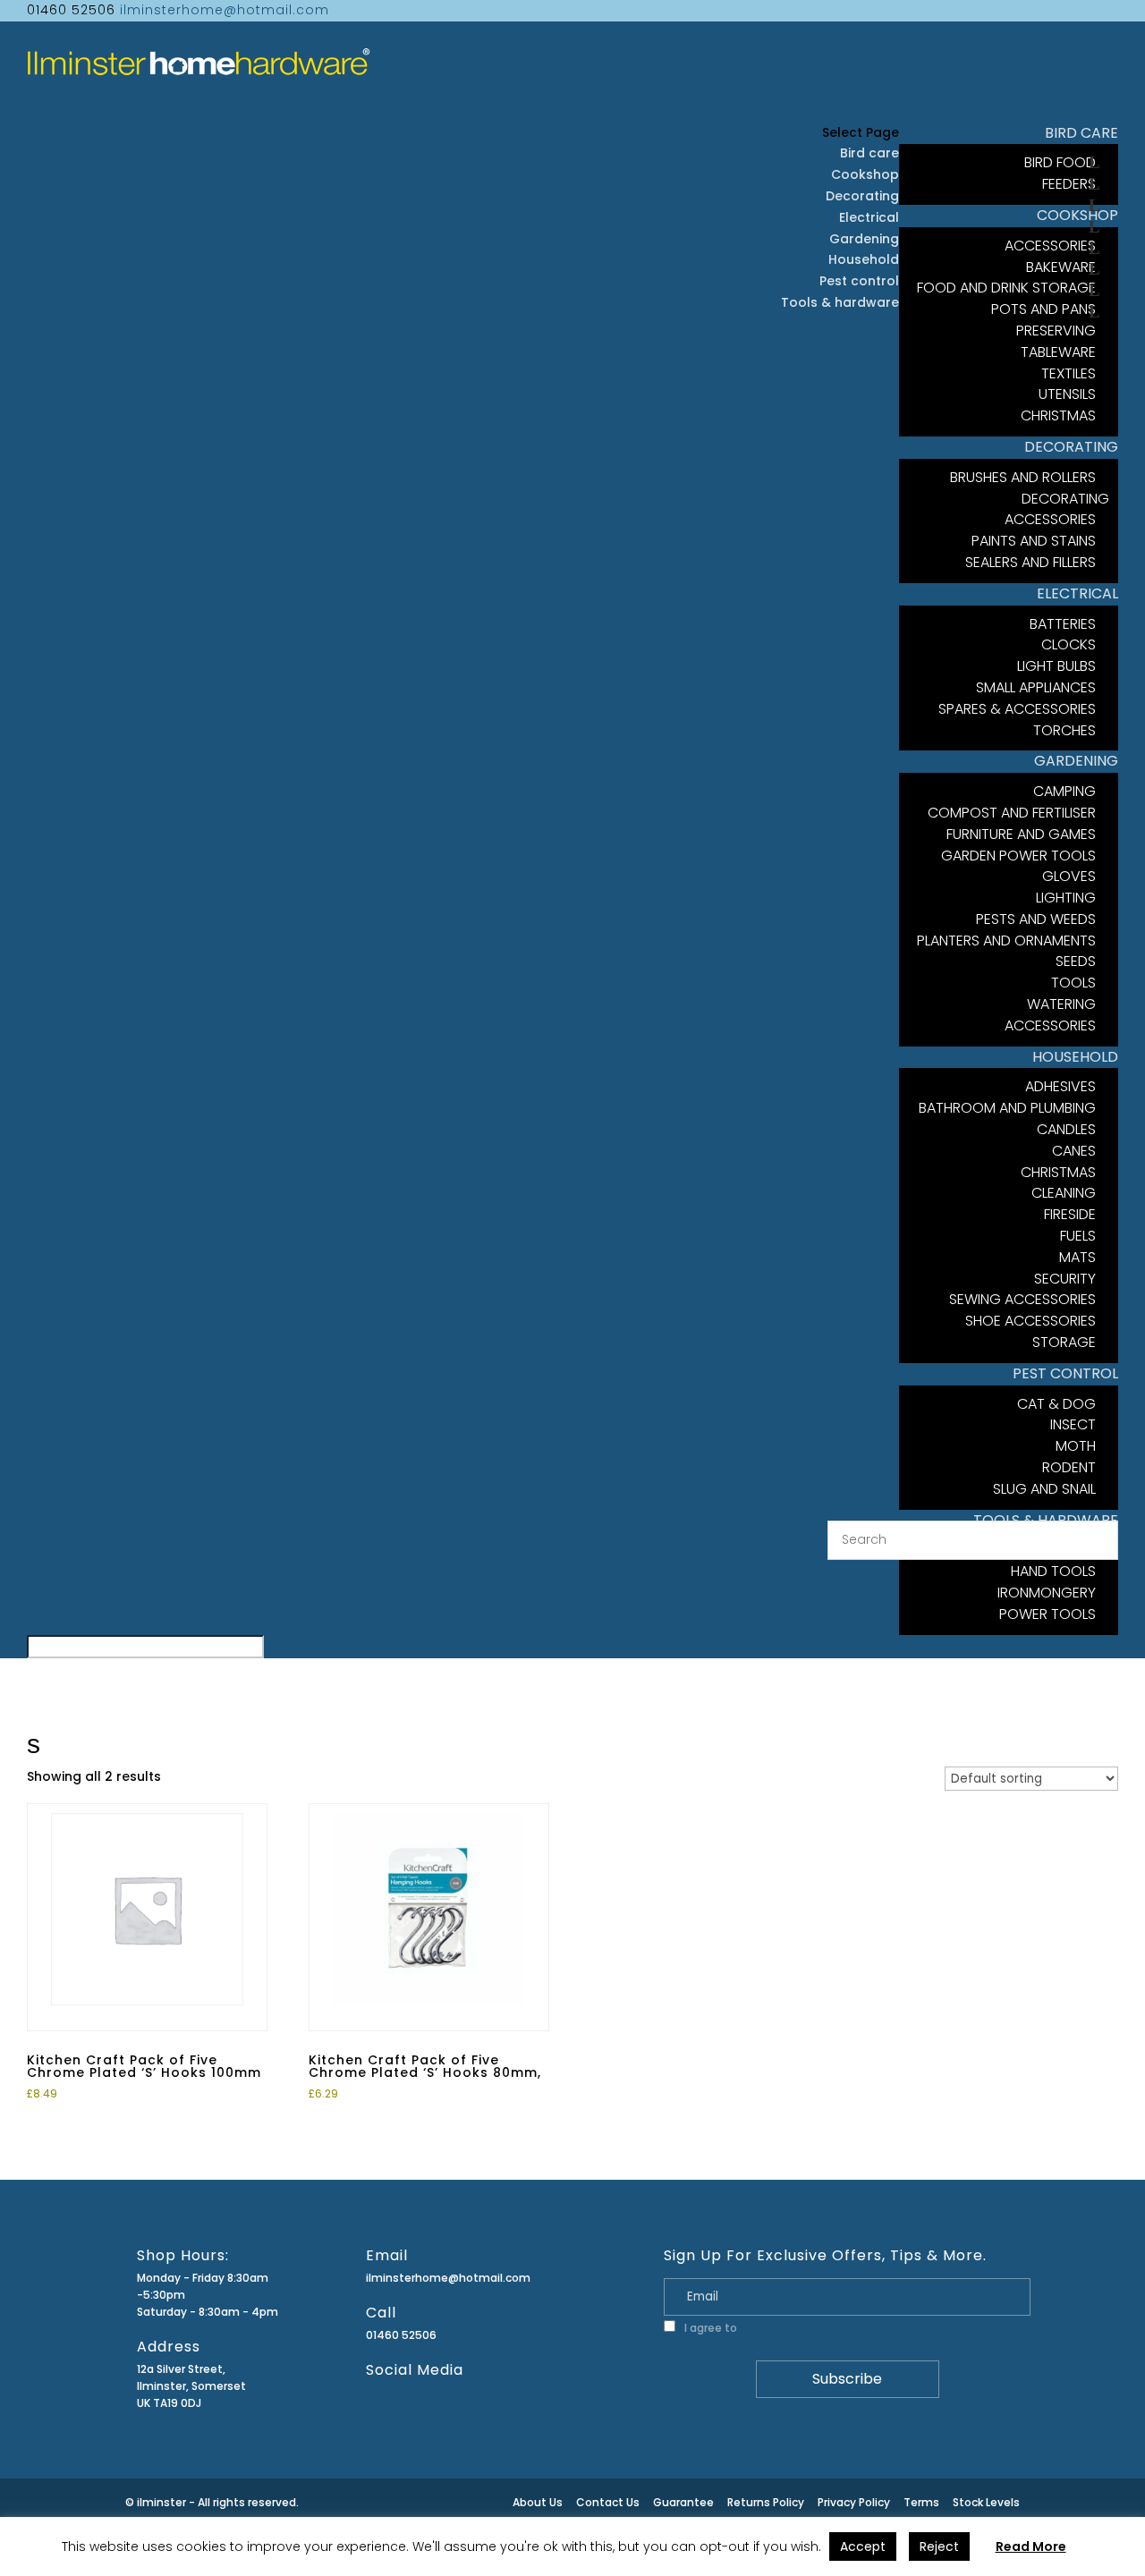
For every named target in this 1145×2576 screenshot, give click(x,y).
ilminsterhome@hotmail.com (448, 2278)
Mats (1077, 1257)
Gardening (864, 239)
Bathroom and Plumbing (1007, 1108)
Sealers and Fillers (1030, 562)
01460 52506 (401, 2335)
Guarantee (683, 2502)
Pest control (859, 281)
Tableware (1058, 352)
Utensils (1067, 394)
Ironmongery (1047, 1593)
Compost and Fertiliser (1012, 813)
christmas (1058, 415)
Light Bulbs (1056, 666)
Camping (1064, 791)
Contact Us (608, 2502)
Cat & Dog (1056, 1404)
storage (1064, 1342)
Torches (1064, 730)
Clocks (1069, 644)
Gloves (1069, 876)
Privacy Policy (776, 2328)
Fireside (1070, 1214)
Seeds (1076, 961)
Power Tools (1047, 1614)
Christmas (1058, 1172)
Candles (1066, 1129)
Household (864, 259)
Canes (1074, 1151)
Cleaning (1064, 1193)
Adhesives (1060, 1086)
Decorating (862, 196)
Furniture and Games (1021, 834)
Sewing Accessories (1022, 1299)
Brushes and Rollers (1023, 477)
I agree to (747, 2328)
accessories (1050, 1025)
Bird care (869, 153)
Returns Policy (766, 2502)
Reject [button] (939, 2546)
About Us (538, 2502)
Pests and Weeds (1036, 919)
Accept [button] (863, 2546)
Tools (1073, 983)
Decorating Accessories (1057, 509)
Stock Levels (986, 2502)
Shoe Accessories (1030, 1321)
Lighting (1066, 898)
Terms (921, 2502)
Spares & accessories (1017, 709)
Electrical (869, 217)
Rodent (1069, 1467)
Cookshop (865, 174)
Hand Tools (1053, 1571)
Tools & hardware (840, 302)
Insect (1073, 1424)
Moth (1076, 1446)
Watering (1061, 1004)
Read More (1031, 2546)
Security (1065, 1279)
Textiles (1069, 373)
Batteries (1063, 624)
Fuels (1078, 1236)
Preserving (1056, 330)
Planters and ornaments (1006, 941)
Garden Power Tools (1018, 856)
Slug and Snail (1044, 1489)
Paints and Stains (1034, 541)
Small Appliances (1036, 687)
